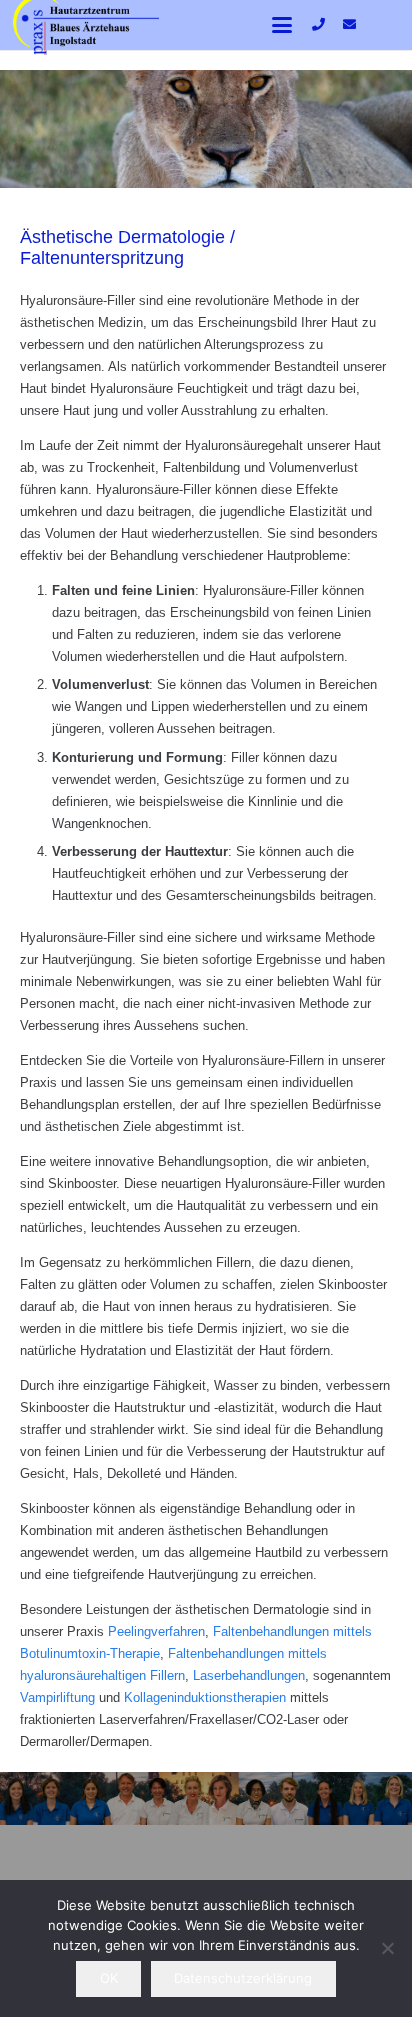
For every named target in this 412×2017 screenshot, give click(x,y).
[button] (282, 25)
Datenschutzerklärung (243, 1978)
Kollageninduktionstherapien (205, 1697)
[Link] (318, 24)
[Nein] (387, 1948)
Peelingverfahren (156, 1631)
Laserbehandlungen (249, 1675)
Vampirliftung (57, 1697)
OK (109, 1978)
